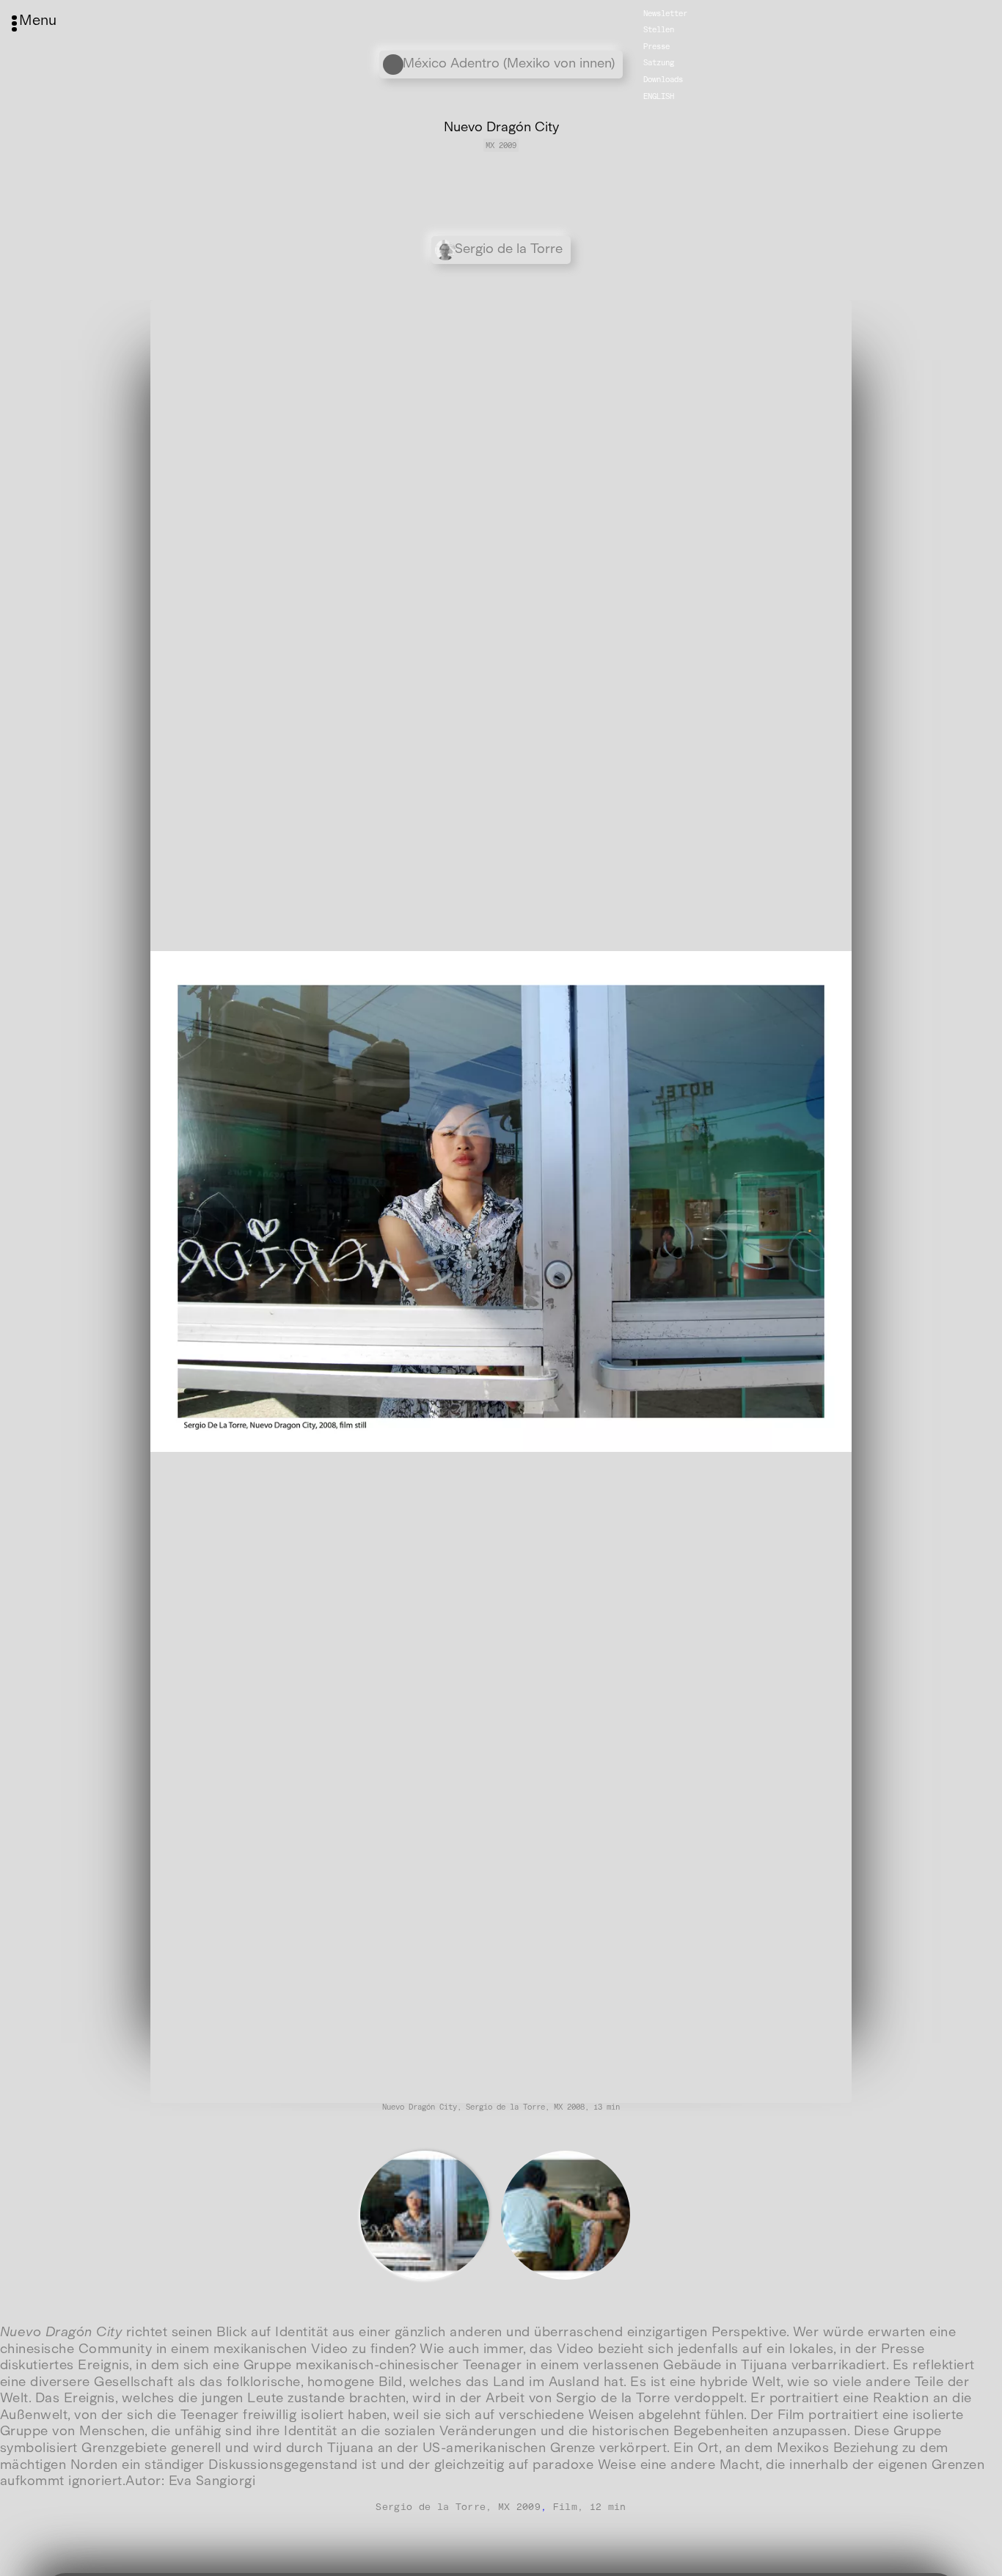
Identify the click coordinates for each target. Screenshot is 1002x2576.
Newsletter (665, 13)
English (659, 96)
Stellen (659, 30)
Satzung (659, 63)
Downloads (663, 80)
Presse (657, 47)
